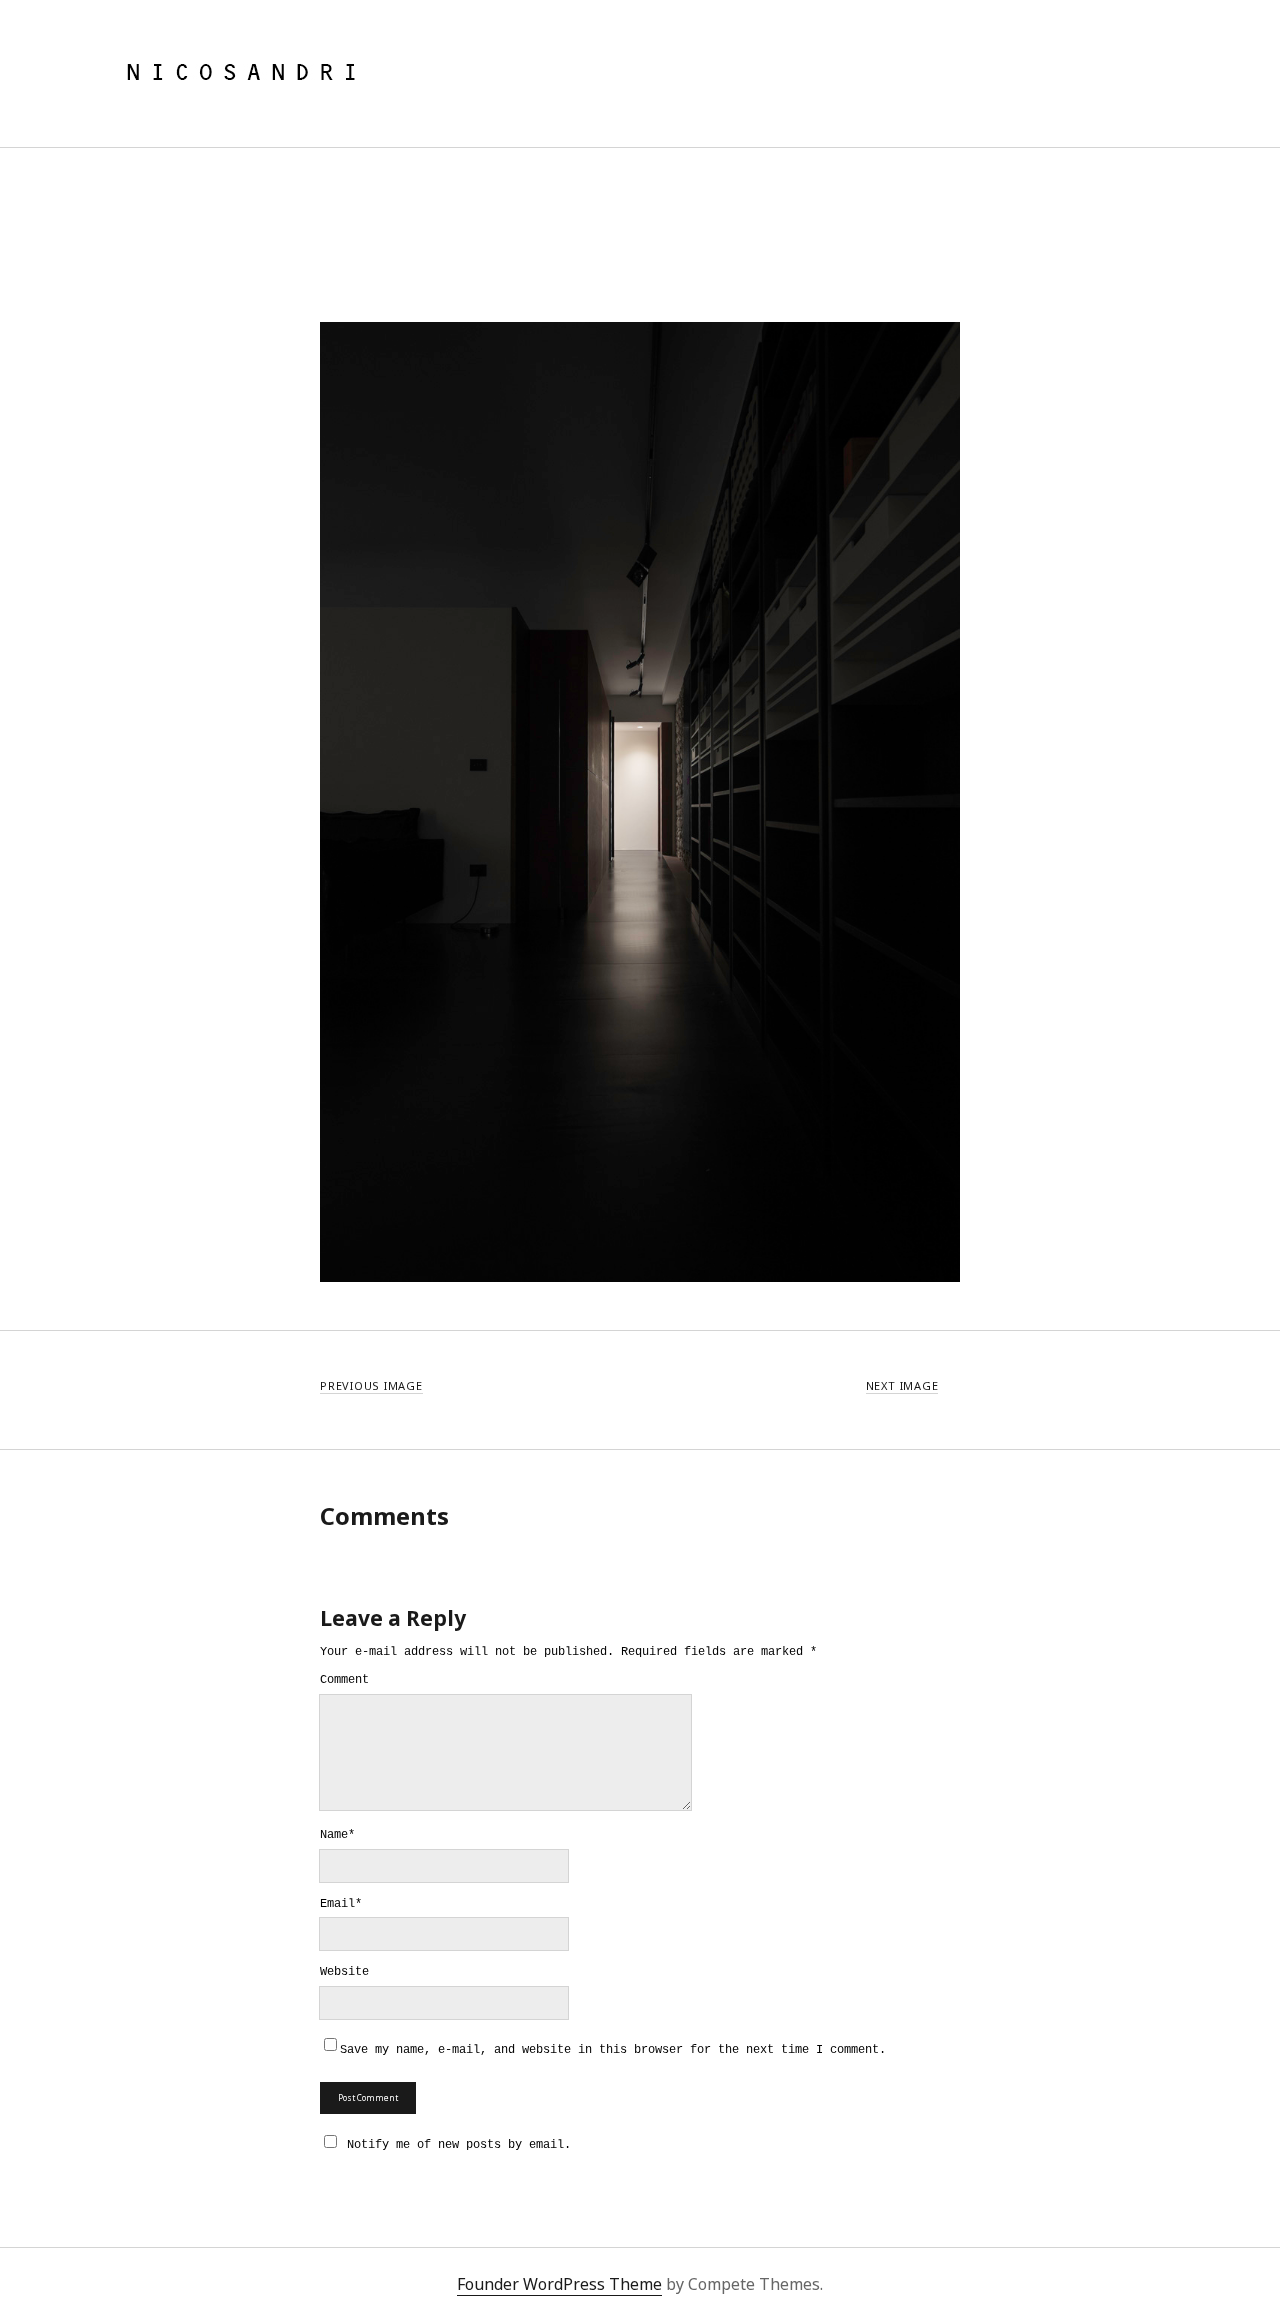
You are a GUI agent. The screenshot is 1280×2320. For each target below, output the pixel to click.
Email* (341, 1905)
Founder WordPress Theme (559, 2284)
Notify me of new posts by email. (459, 2145)
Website (344, 1973)
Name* (337, 1836)
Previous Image (371, 1385)
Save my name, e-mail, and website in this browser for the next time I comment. (613, 2051)
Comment (344, 1681)
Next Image (902, 1385)
